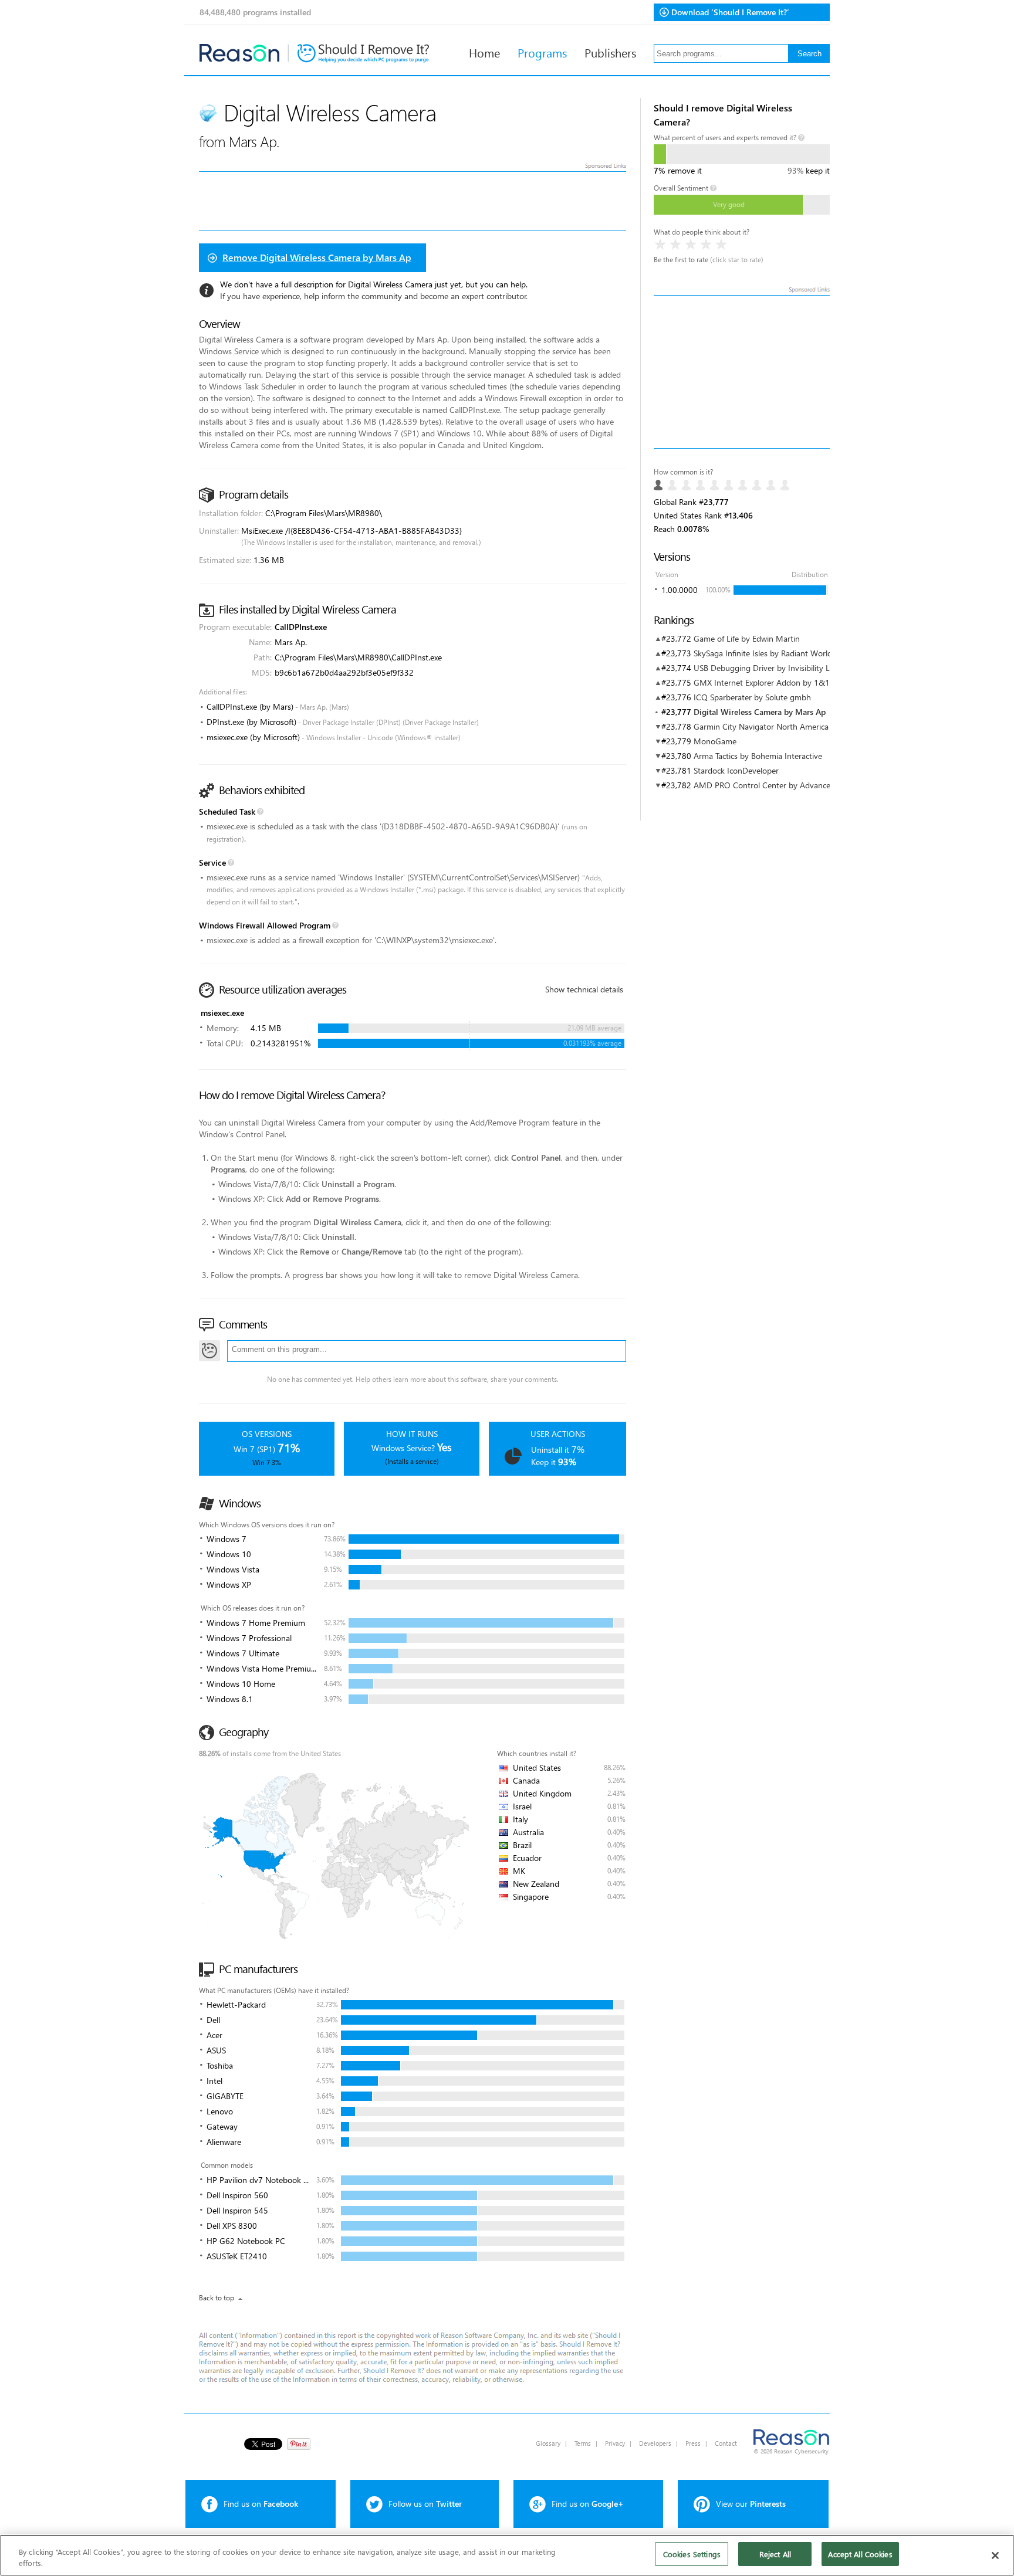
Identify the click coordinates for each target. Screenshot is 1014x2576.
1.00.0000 (680, 590)
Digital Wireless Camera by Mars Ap (760, 712)
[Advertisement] (742, 372)
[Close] (995, 2555)
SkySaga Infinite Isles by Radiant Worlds (765, 653)
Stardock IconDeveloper (736, 770)
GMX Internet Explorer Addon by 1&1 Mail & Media (787, 682)
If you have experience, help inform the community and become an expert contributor (373, 296)
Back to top (217, 2298)
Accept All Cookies (860, 2554)
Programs (542, 52)
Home (484, 52)
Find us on (261, 2504)
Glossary (548, 2443)
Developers (655, 2443)
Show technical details (584, 989)
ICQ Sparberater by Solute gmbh (752, 697)
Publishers (610, 52)
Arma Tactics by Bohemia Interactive (758, 756)
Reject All (775, 2554)
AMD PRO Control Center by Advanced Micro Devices (790, 785)
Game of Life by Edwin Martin (747, 638)
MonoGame (715, 741)
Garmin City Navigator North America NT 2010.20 (783, 726)
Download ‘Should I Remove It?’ (730, 12)
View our (751, 2504)
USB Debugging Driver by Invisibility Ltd (765, 668)
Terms (583, 2443)
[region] (507, 2555)
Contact (726, 2443)
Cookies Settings (692, 2554)
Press (693, 2443)
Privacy (615, 2443)
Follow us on (425, 2504)
